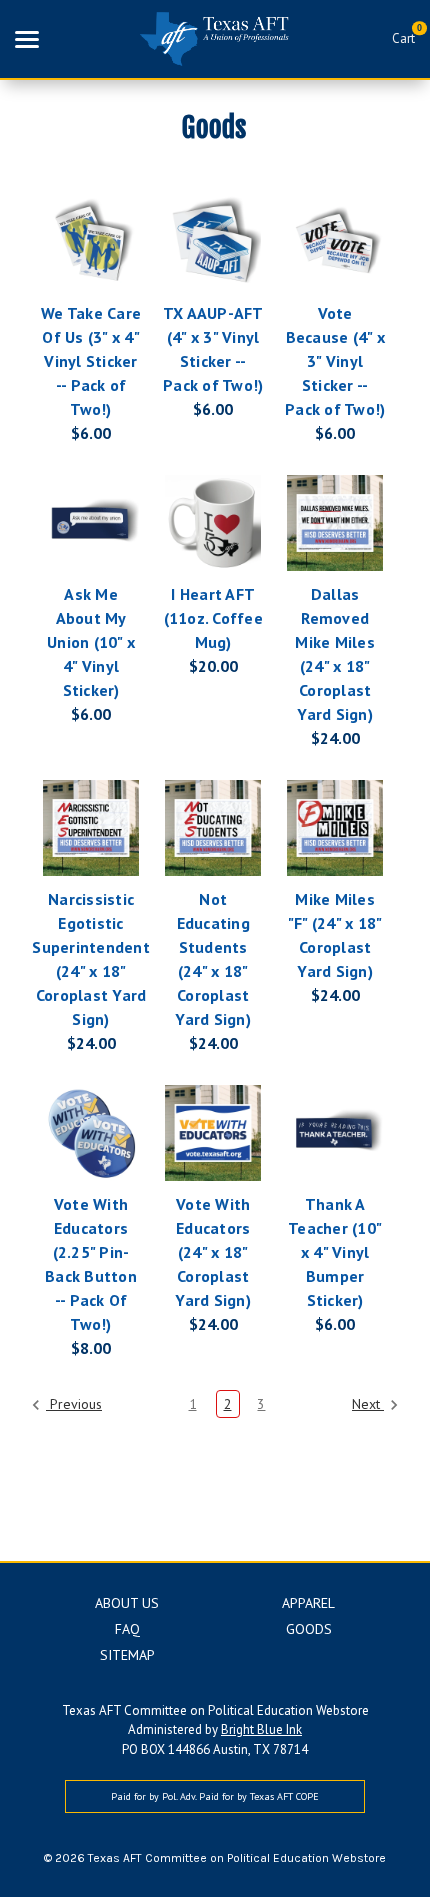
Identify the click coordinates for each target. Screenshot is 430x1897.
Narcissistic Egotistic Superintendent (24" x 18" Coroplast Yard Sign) (91, 959)
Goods (309, 1629)
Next (368, 1404)
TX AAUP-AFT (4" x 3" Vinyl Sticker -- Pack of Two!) (213, 349)
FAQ (127, 1629)
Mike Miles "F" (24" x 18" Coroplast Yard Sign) (335, 935)
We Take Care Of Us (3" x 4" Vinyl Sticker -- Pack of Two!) (91, 361)
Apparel (308, 1603)
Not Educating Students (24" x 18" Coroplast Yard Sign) (213, 959)
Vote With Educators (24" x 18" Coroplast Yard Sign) (213, 1252)
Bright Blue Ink (261, 1729)
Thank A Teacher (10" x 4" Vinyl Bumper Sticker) (335, 1252)
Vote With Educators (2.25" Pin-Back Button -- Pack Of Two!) (91, 1264)
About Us (127, 1603)
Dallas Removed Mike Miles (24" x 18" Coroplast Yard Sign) (335, 654)
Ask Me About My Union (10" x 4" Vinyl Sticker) (91, 642)
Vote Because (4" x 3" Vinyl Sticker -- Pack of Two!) (335, 361)
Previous (74, 1404)
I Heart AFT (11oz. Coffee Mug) (213, 618)
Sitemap (127, 1655)
